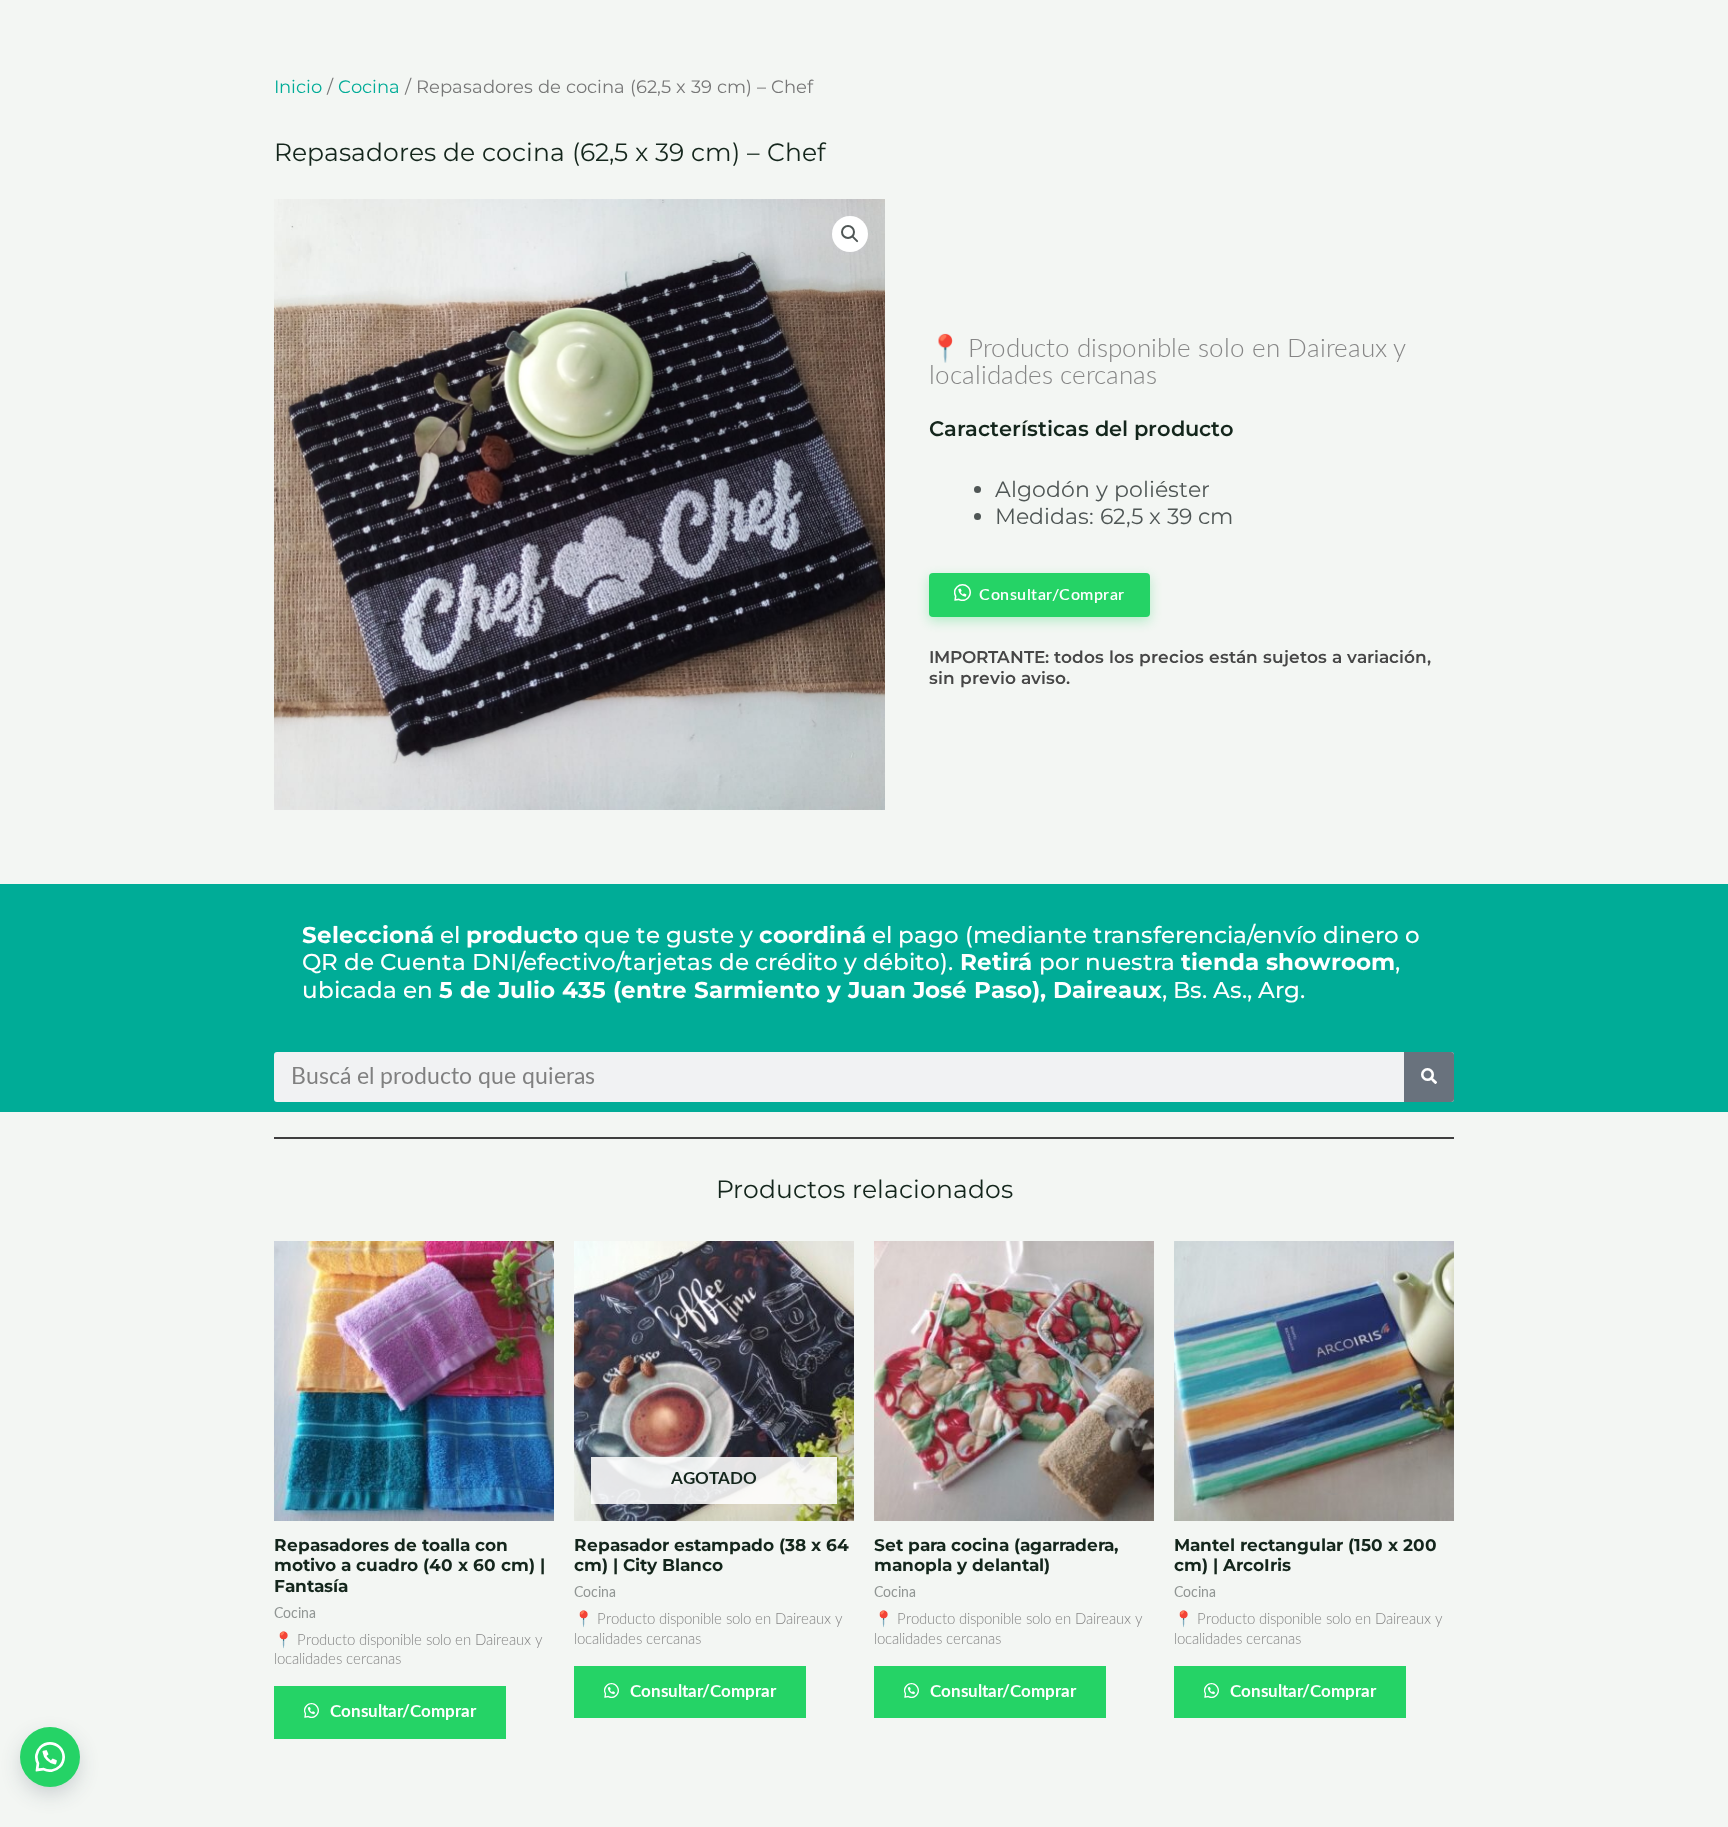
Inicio (298, 87)
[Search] (1429, 1077)
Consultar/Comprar (401, 1711)
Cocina (369, 87)
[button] (850, 234)
